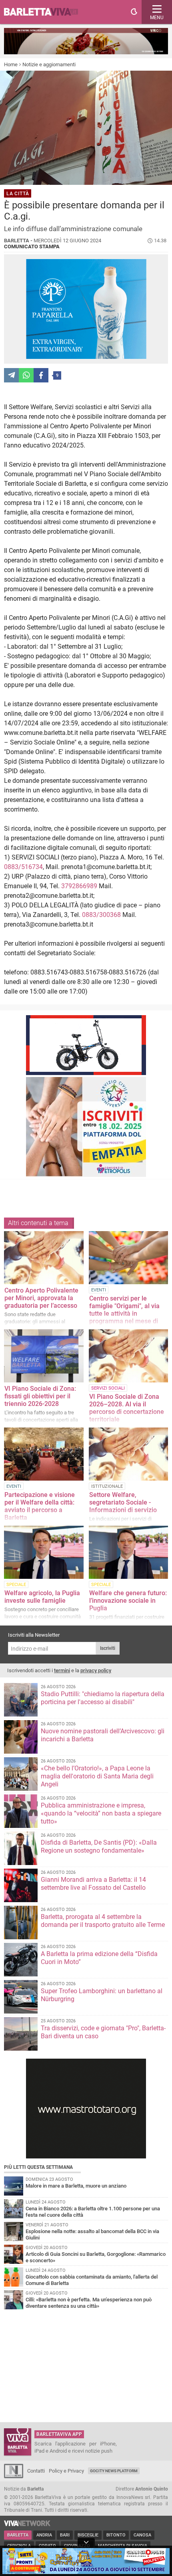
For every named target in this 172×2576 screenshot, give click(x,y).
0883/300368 (101, 915)
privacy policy (96, 1670)
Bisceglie (88, 2535)
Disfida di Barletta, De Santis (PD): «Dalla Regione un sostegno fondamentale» (99, 1846)
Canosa (142, 2535)
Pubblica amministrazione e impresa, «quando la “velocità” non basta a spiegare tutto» (101, 1813)
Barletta (18, 2535)
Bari (65, 2535)
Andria (44, 2535)
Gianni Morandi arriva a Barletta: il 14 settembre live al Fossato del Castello (93, 1884)
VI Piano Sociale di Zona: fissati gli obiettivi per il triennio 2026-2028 (40, 1396)
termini (62, 1670)
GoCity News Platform (114, 2471)
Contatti (36, 2471)
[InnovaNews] (14, 2476)
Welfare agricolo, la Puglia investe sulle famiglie (42, 1597)
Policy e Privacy (66, 2471)
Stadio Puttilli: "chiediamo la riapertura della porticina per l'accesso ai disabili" (103, 1698)
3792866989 (79, 886)
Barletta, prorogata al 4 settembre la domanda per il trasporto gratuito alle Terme (103, 1921)
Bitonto (116, 2535)
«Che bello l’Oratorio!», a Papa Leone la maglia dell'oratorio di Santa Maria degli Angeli (97, 1776)
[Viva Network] (27, 2524)
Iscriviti (108, 1648)
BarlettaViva (45, 12)
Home (11, 64)
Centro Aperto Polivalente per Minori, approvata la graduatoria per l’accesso (41, 1298)
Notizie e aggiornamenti (49, 64)
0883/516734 (23, 867)
